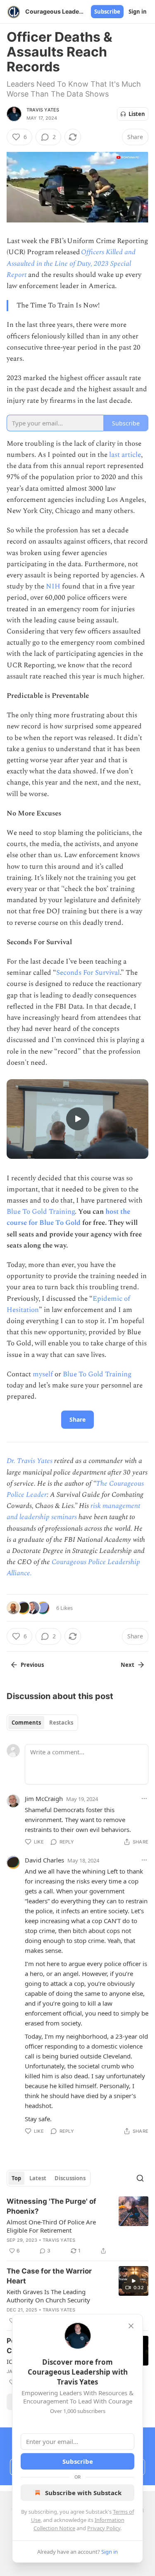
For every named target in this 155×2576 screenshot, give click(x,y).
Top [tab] (16, 2178)
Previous (32, 1665)
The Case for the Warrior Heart (49, 2276)
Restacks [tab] (61, 1723)
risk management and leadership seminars (73, 1511)
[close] (131, 2326)
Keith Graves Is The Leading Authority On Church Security (48, 2296)
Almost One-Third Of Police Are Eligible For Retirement (51, 2226)
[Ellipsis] (144, 1798)
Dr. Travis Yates (30, 1461)
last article (125, 455)
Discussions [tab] (70, 2178)
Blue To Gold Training (41, 1212)
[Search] (140, 2178)
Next (128, 1665)
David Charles (44, 1860)
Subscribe (107, 12)
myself (43, 1374)
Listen (137, 114)
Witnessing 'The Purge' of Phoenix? (51, 2206)
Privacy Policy (104, 2528)
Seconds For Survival (88, 973)
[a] (78, 1119)
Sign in (138, 12)
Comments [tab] (26, 1723)
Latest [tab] (38, 2178)
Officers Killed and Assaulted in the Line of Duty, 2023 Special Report (71, 263)
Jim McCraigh (44, 1798)
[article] (77, 2226)
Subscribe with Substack (83, 2493)
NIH (53, 586)
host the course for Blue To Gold (68, 1217)
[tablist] (42, 1723)
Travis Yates (43, 110)
